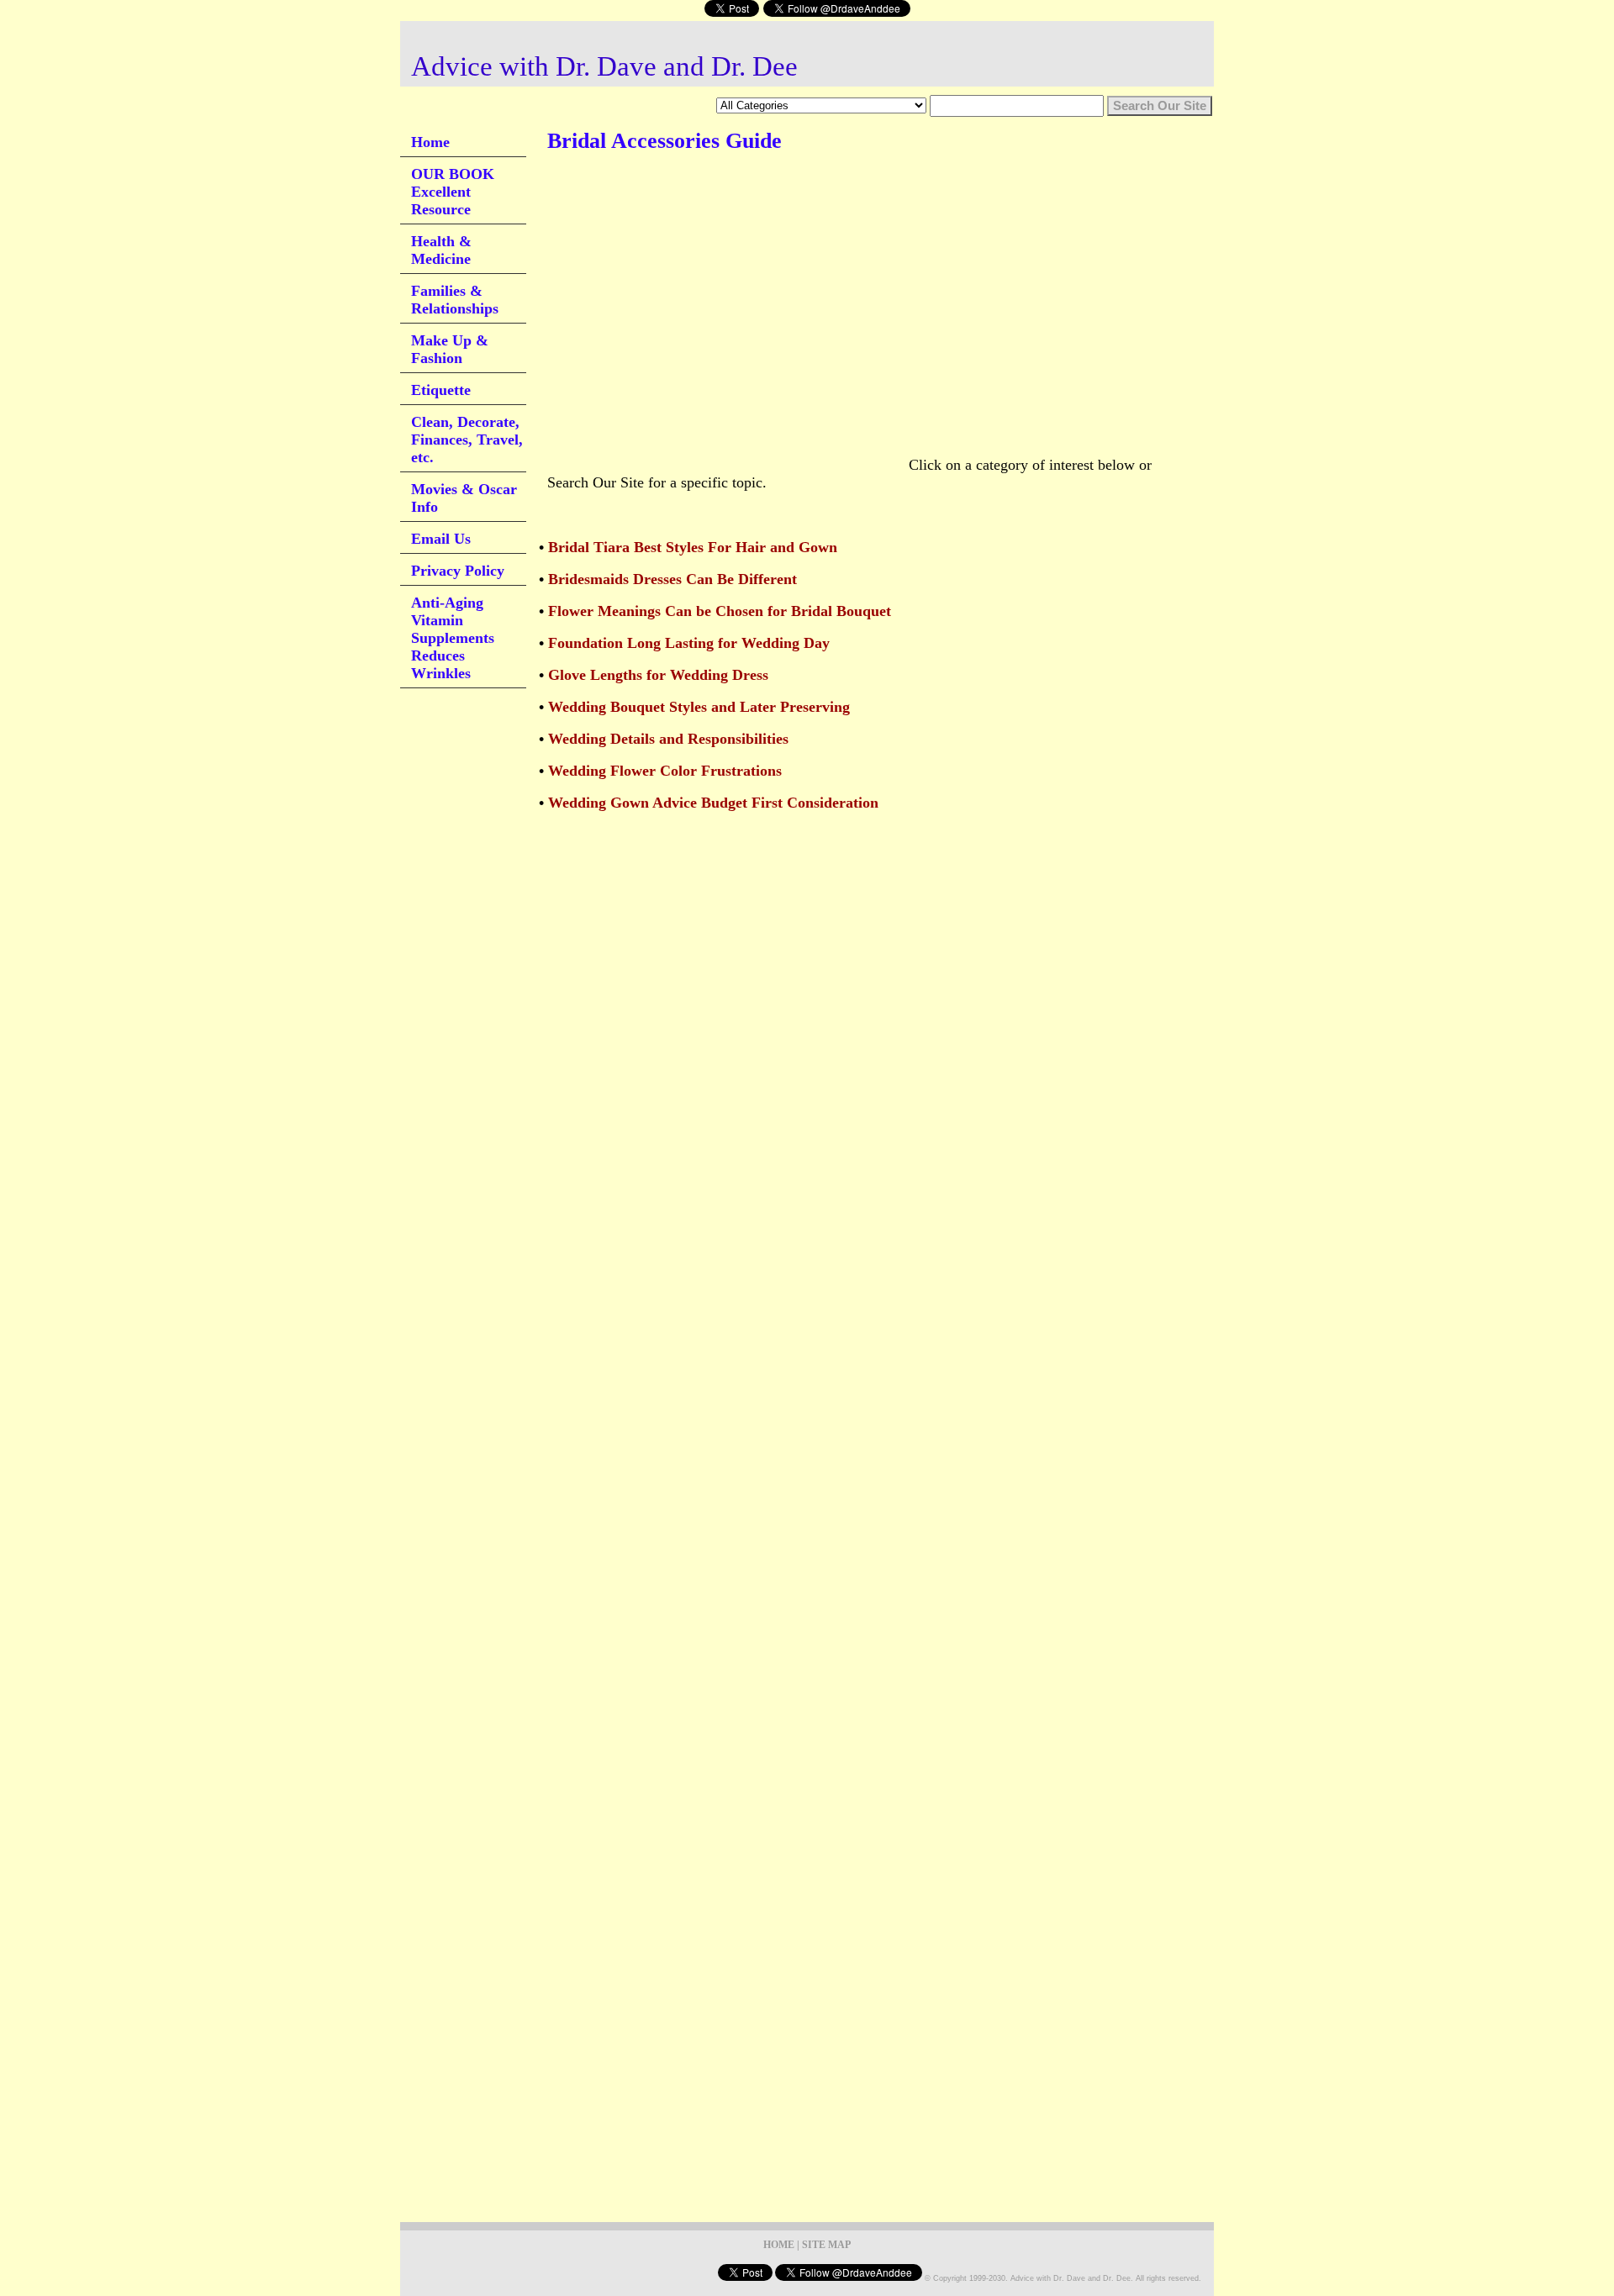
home (779, 2245)
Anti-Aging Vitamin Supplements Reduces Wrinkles (453, 638)
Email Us (441, 539)
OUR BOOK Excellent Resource (453, 192)
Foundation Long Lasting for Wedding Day (689, 643)
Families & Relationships (455, 300)
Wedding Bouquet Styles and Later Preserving (699, 707)
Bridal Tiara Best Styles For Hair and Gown (693, 547)
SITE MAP (826, 2245)
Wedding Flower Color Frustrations (665, 771)
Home (430, 142)
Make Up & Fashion (450, 349)
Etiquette (441, 390)
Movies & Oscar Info (464, 498)
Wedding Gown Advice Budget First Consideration (713, 803)
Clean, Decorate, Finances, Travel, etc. (467, 440)
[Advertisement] (853, 218)
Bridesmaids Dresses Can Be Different (672, 579)
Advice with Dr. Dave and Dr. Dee (604, 66)
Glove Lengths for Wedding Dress (658, 675)
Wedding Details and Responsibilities (668, 739)
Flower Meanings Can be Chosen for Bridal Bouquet (720, 611)
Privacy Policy (458, 571)
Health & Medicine (441, 250)
